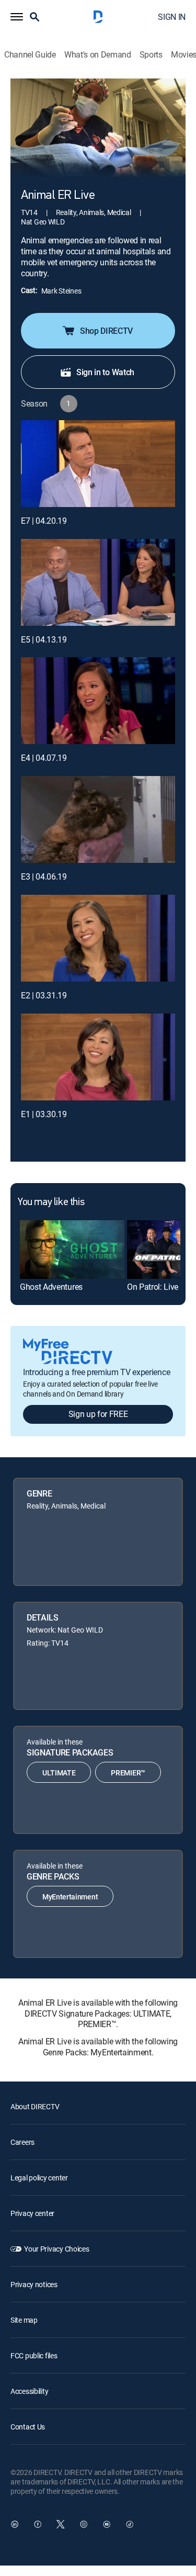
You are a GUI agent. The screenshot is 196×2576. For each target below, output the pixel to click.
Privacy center (32, 2213)
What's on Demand (98, 55)
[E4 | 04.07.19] (98, 701)
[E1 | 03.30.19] (98, 1057)
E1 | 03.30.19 (44, 1114)
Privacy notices (34, 2284)
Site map (24, 2320)
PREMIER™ (128, 1773)
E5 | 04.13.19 (44, 639)
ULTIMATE (59, 1773)
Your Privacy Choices (56, 2249)
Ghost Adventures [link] (51, 1287)
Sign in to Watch (105, 372)
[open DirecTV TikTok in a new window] (130, 2524)
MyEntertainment (70, 1897)
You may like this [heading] (51, 1202)
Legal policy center (39, 2178)
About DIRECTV (35, 2106)
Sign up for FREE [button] (98, 1414)
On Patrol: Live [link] (153, 1287)
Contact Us (28, 2427)
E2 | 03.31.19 (44, 995)
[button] (17, 17)
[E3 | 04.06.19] (98, 819)
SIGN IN (172, 17)
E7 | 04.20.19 (44, 521)
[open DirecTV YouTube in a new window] (107, 2524)
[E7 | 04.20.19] (98, 464)
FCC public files (34, 2355)
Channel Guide (30, 55)
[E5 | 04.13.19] (98, 582)
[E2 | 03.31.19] (98, 938)
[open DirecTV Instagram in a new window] (84, 2524)
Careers (22, 2142)
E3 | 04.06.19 (44, 876)
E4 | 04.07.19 (44, 758)
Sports (151, 55)
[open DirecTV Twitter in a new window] (61, 2524)
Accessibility (29, 2391)
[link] (72, 1250)
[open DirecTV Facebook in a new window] (38, 2524)
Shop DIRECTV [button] (106, 331)
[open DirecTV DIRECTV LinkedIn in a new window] (15, 2524)
